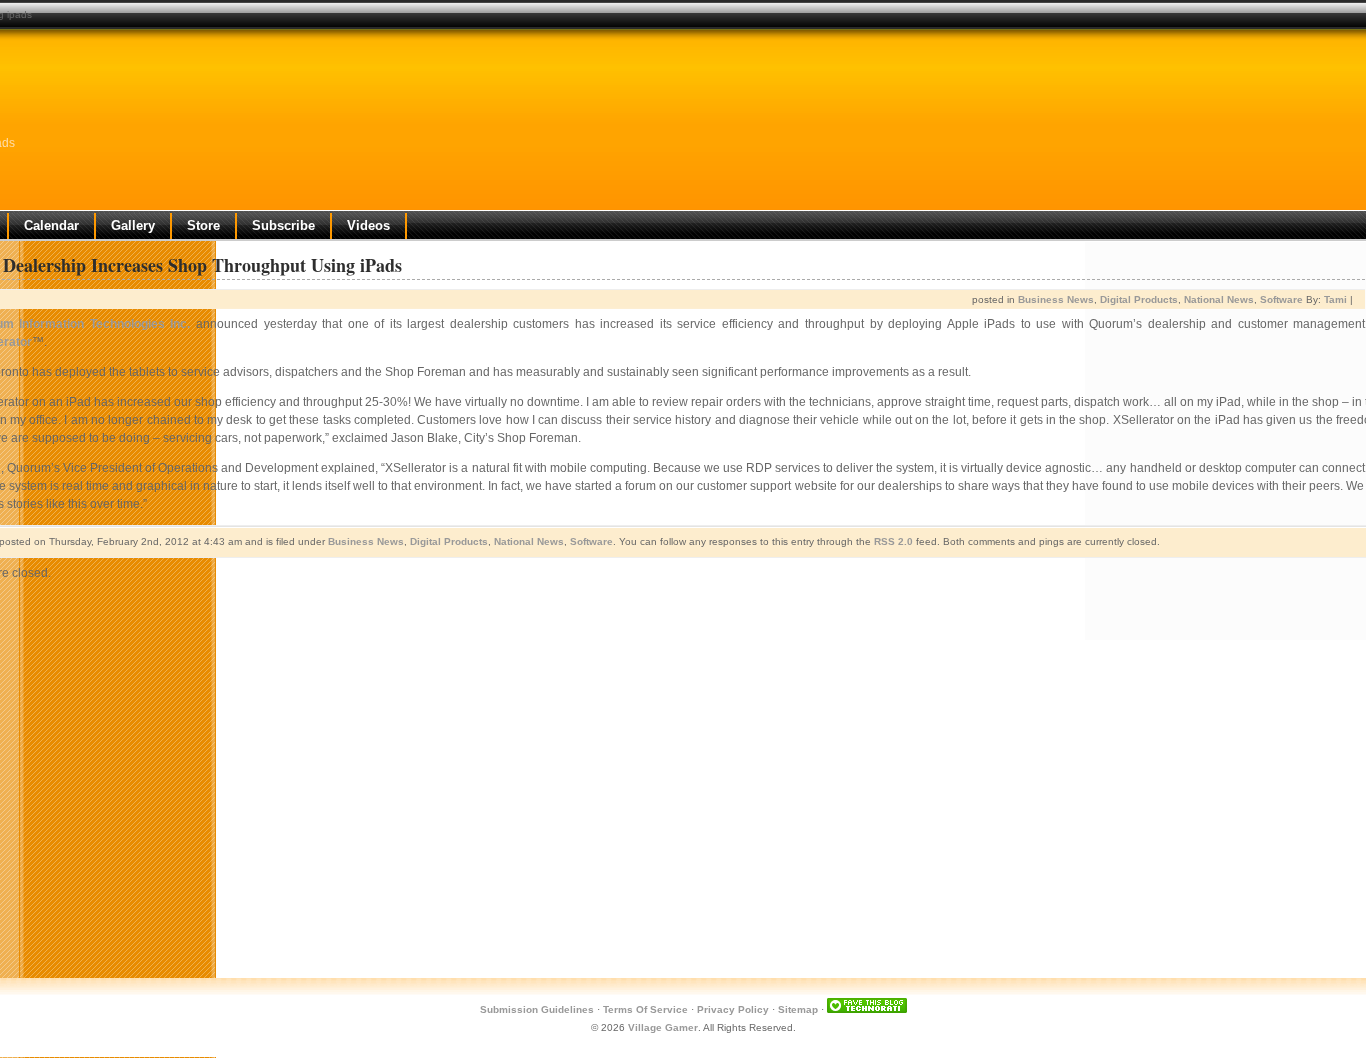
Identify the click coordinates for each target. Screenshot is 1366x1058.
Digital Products (1139, 299)
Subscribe (283, 225)
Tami (1335, 299)
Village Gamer (663, 1027)
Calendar (51, 225)
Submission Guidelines (537, 1009)
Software (1281, 299)
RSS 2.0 (893, 541)
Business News (1056, 299)
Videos (368, 225)
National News (1219, 299)
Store (203, 225)
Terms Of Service (645, 1009)
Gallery (133, 225)
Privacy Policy (733, 1009)
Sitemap (798, 1009)
